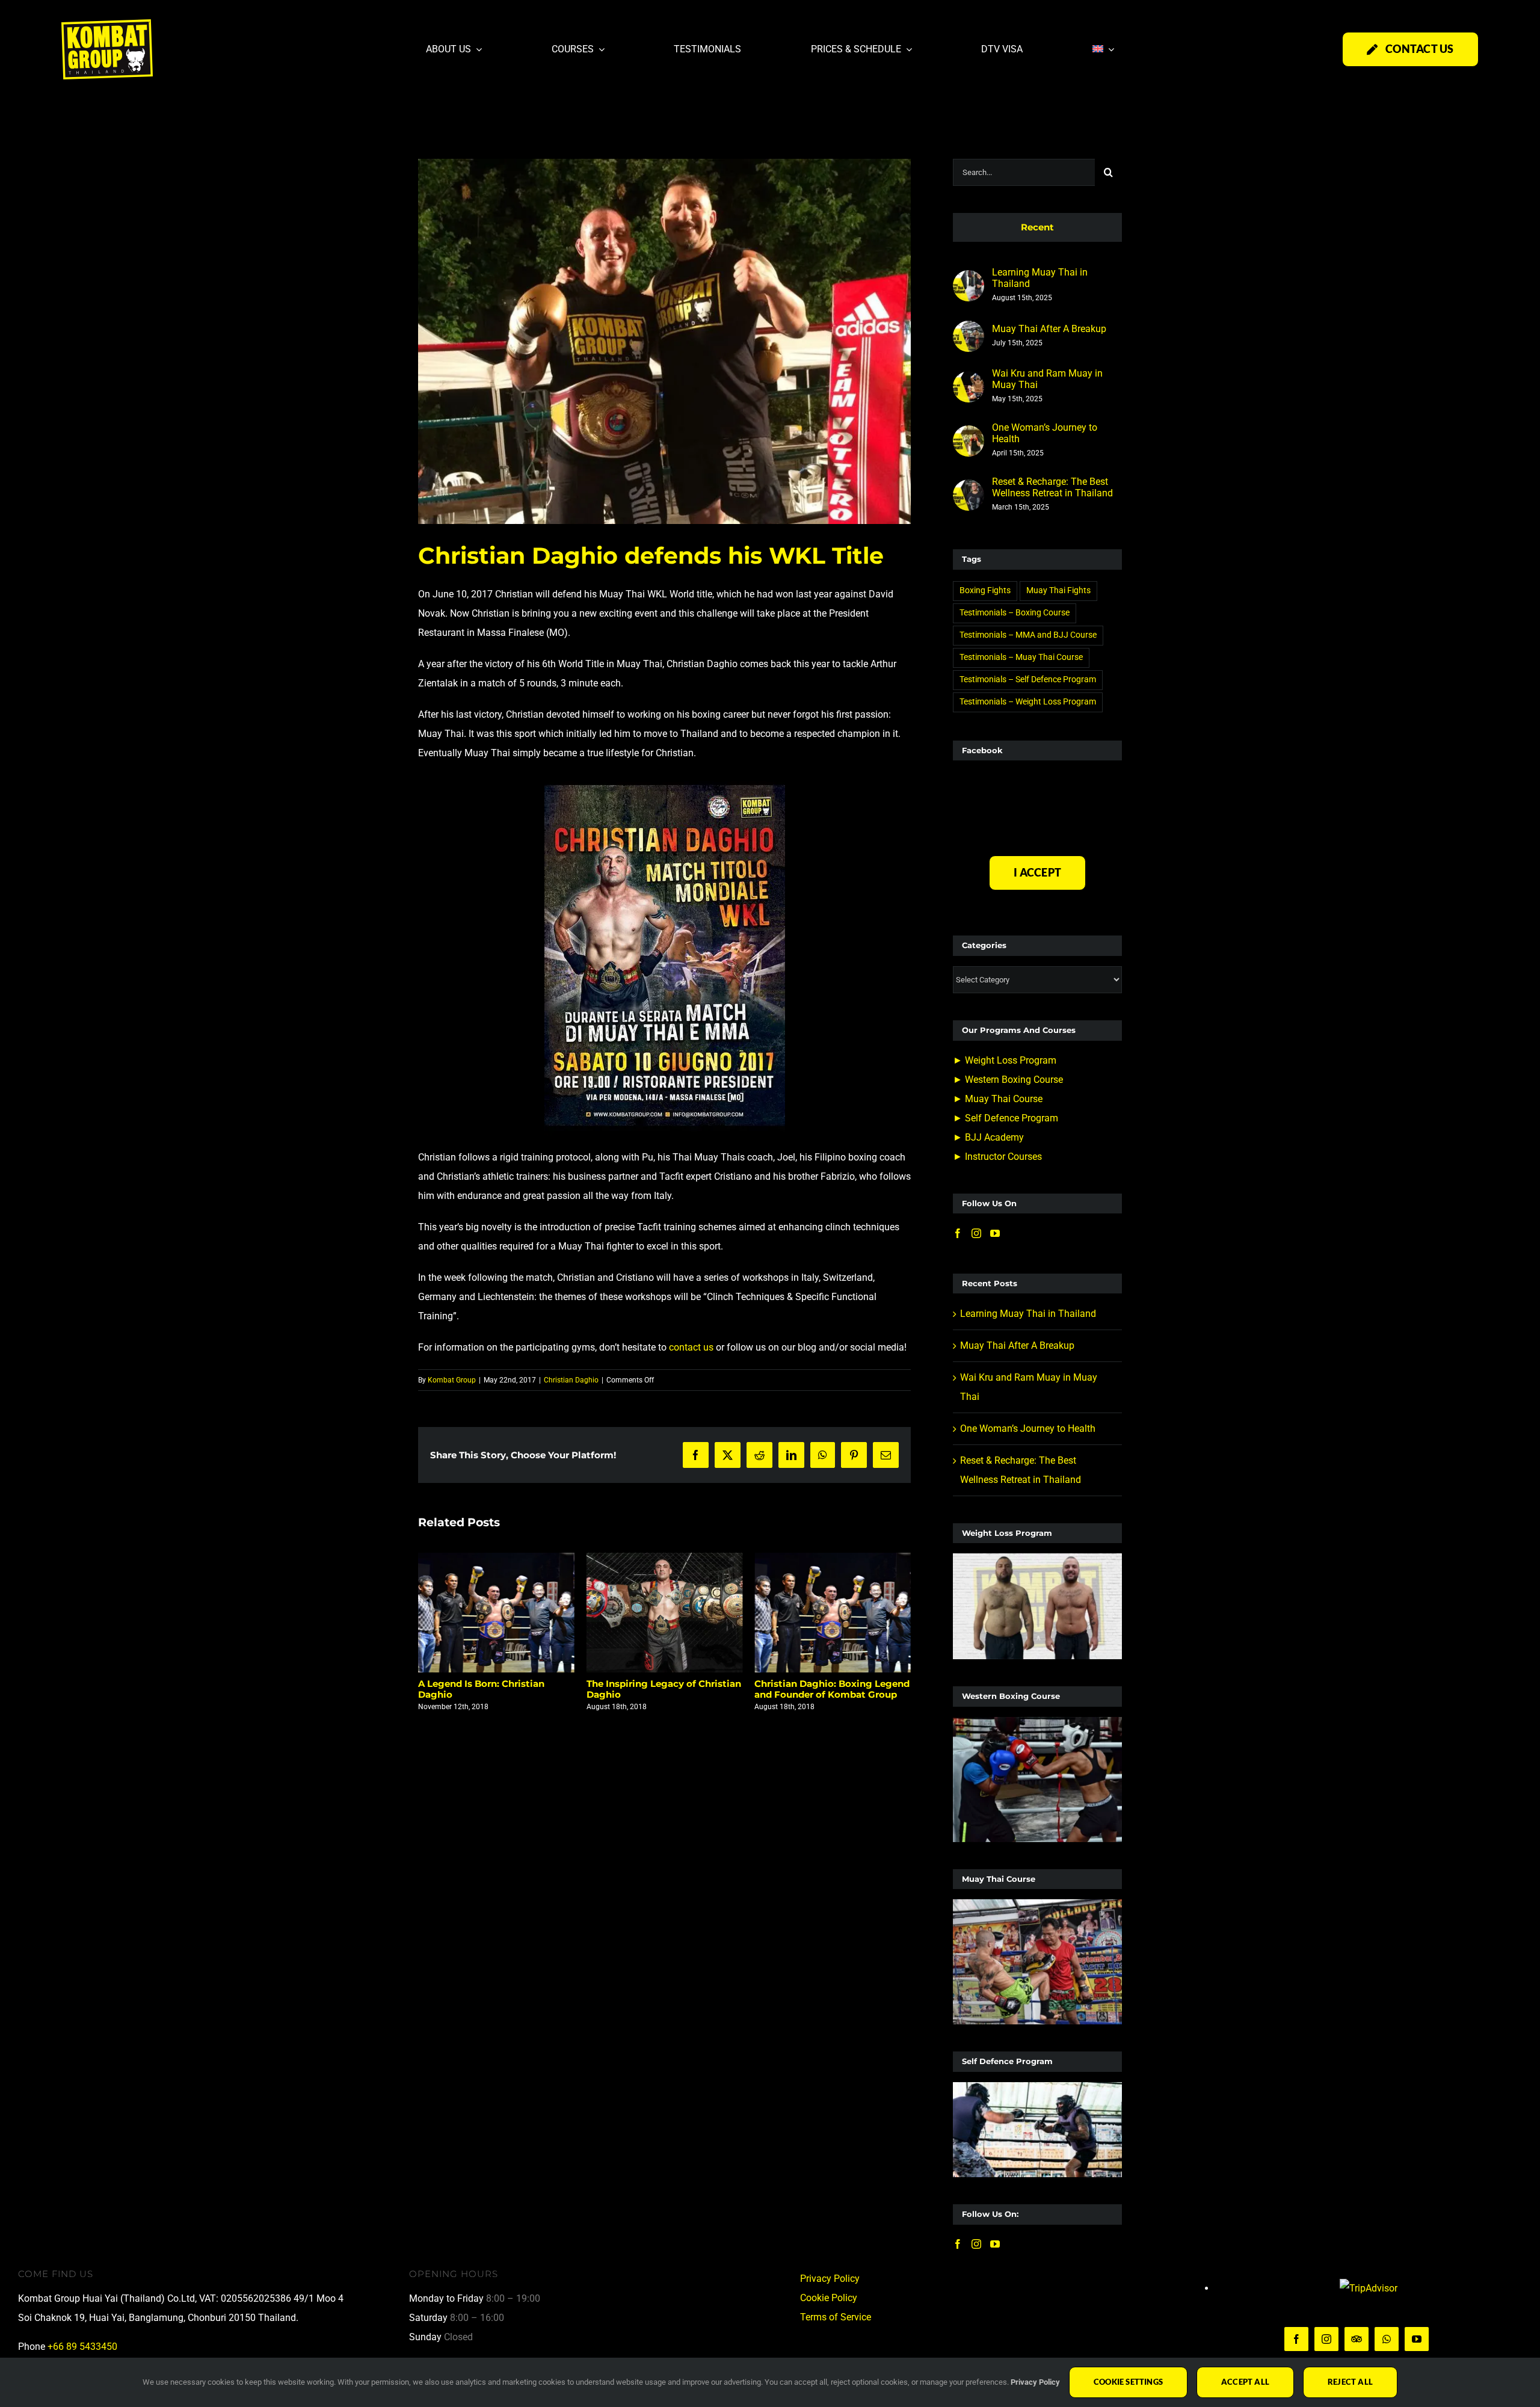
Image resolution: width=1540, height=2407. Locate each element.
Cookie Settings (1128, 2382)
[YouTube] (995, 1233)
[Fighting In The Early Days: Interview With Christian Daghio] (833, 1613)
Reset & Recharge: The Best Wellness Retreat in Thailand (1052, 487)
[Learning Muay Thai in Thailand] (969, 279)
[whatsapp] (1387, 2339)
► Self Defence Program (1006, 1118)
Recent (1037, 227)
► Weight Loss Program (1005, 1060)
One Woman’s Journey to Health (1045, 433)
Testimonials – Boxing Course (1015, 613)
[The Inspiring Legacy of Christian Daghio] (496, 1613)
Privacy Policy (830, 2279)
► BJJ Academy (988, 1137)
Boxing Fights (985, 590)
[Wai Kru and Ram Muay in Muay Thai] (969, 381)
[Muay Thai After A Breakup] (969, 330)
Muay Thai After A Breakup (1049, 329)
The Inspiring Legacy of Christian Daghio (495, 1689)
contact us (691, 1347)
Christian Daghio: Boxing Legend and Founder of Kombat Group (664, 1689)
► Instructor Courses (997, 1157)
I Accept (1037, 872)
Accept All (1245, 2382)
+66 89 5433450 (82, 2347)
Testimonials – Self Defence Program (1028, 680)
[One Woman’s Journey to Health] (969, 435)
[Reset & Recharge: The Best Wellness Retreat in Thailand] (969, 489)
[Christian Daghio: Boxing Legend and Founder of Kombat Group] (665, 1613)
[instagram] (1326, 2339)
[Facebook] (958, 1233)
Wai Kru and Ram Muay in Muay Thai (1047, 379)
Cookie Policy (829, 2298)
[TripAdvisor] (1357, 2339)
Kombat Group (452, 1380)
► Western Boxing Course (1008, 1080)
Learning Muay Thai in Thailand (1040, 278)
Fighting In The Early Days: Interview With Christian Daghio (830, 1689)
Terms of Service (836, 2317)
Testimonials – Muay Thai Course (1021, 657)
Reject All (1350, 2382)
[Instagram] (976, 1233)
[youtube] (1417, 2339)
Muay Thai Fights (1058, 590)
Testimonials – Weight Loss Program (1028, 702)
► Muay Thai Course (998, 1099)
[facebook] (1296, 2339)
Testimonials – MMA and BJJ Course (1028, 635)
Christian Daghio (571, 1380)
